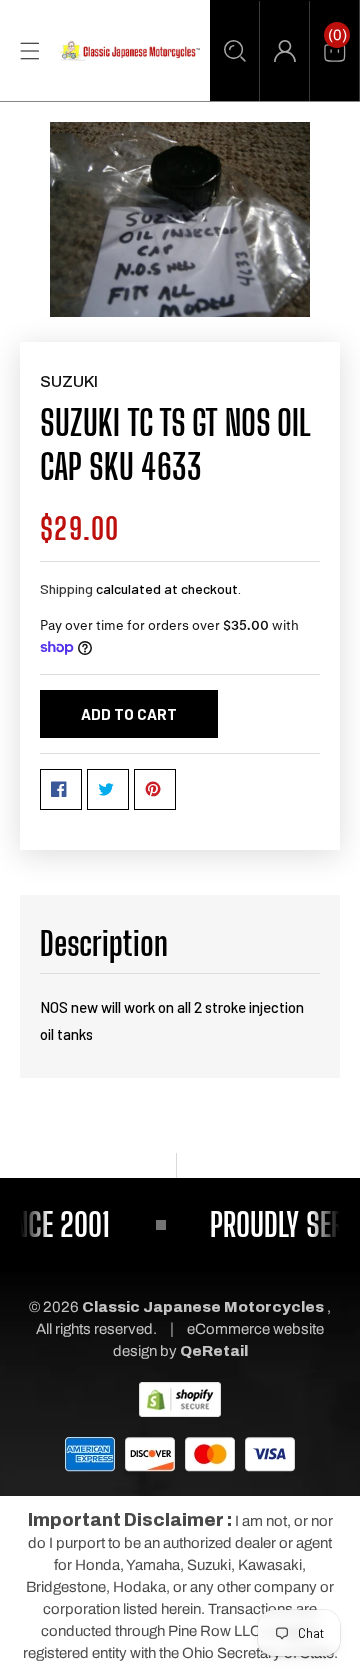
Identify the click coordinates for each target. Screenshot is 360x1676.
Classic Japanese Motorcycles (203, 1307)
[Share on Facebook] (61, 789)
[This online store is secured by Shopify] (180, 1398)
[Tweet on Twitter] (108, 789)
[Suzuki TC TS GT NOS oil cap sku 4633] (180, 219)
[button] (234, 51)
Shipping (66, 588)
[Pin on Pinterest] (155, 789)
